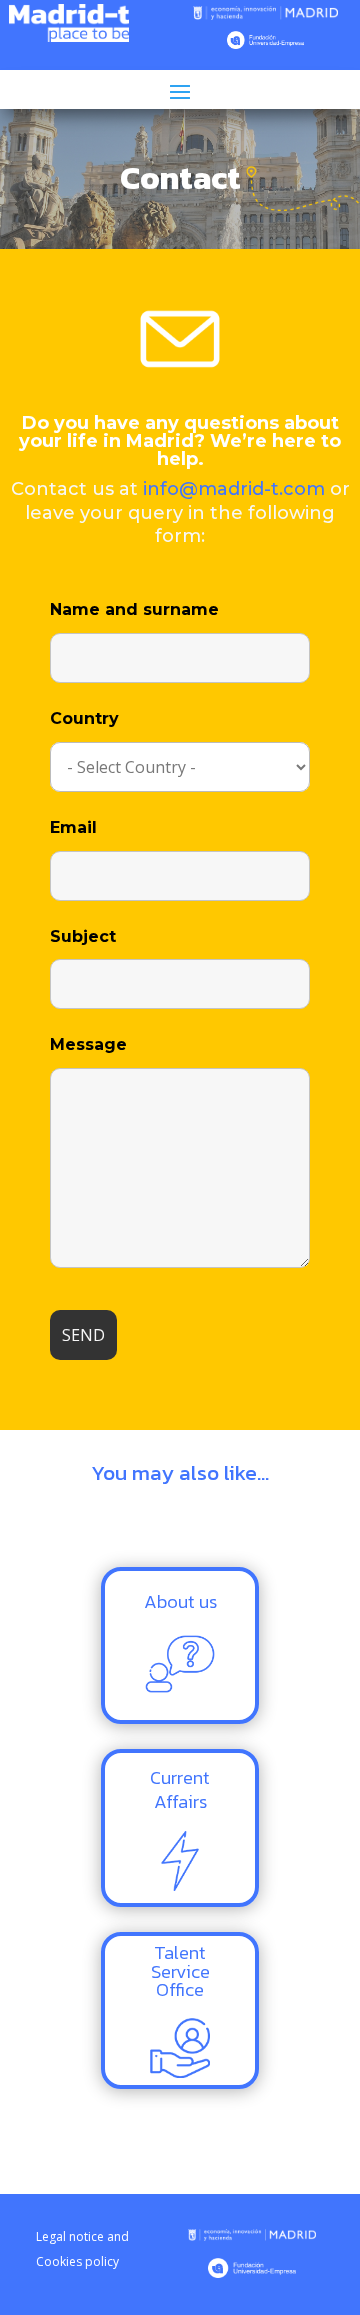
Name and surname (134, 609)
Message (88, 1044)
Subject (83, 936)
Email (73, 827)
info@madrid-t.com (234, 489)
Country (84, 718)
